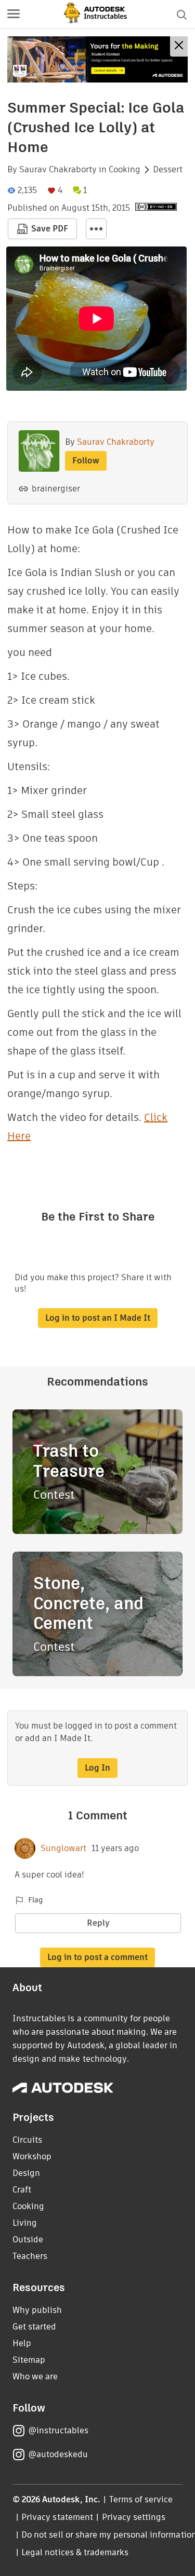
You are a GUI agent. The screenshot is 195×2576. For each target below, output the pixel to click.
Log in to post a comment (97, 1957)
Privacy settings (134, 2517)
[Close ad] (179, 46)
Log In (97, 1768)
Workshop (32, 2156)
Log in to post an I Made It (98, 1318)
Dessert (168, 170)
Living (25, 2223)
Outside (28, 2239)
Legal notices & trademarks (75, 2552)
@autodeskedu (58, 2454)
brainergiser (56, 489)
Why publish (37, 2310)
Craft (22, 2190)
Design (26, 2173)
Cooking (125, 170)
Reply (98, 1923)
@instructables (58, 2430)
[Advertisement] (97, 59)
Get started (34, 2327)
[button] (14, 15)
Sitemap (29, 2360)
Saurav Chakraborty (58, 170)
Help (22, 2343)
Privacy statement (57, 2517)
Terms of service (141, 2499)
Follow (86, 461)
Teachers (30, 2256)
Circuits (27, 2140)
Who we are (35, 2376)
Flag (35, 1900)
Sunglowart (63, 1848)
